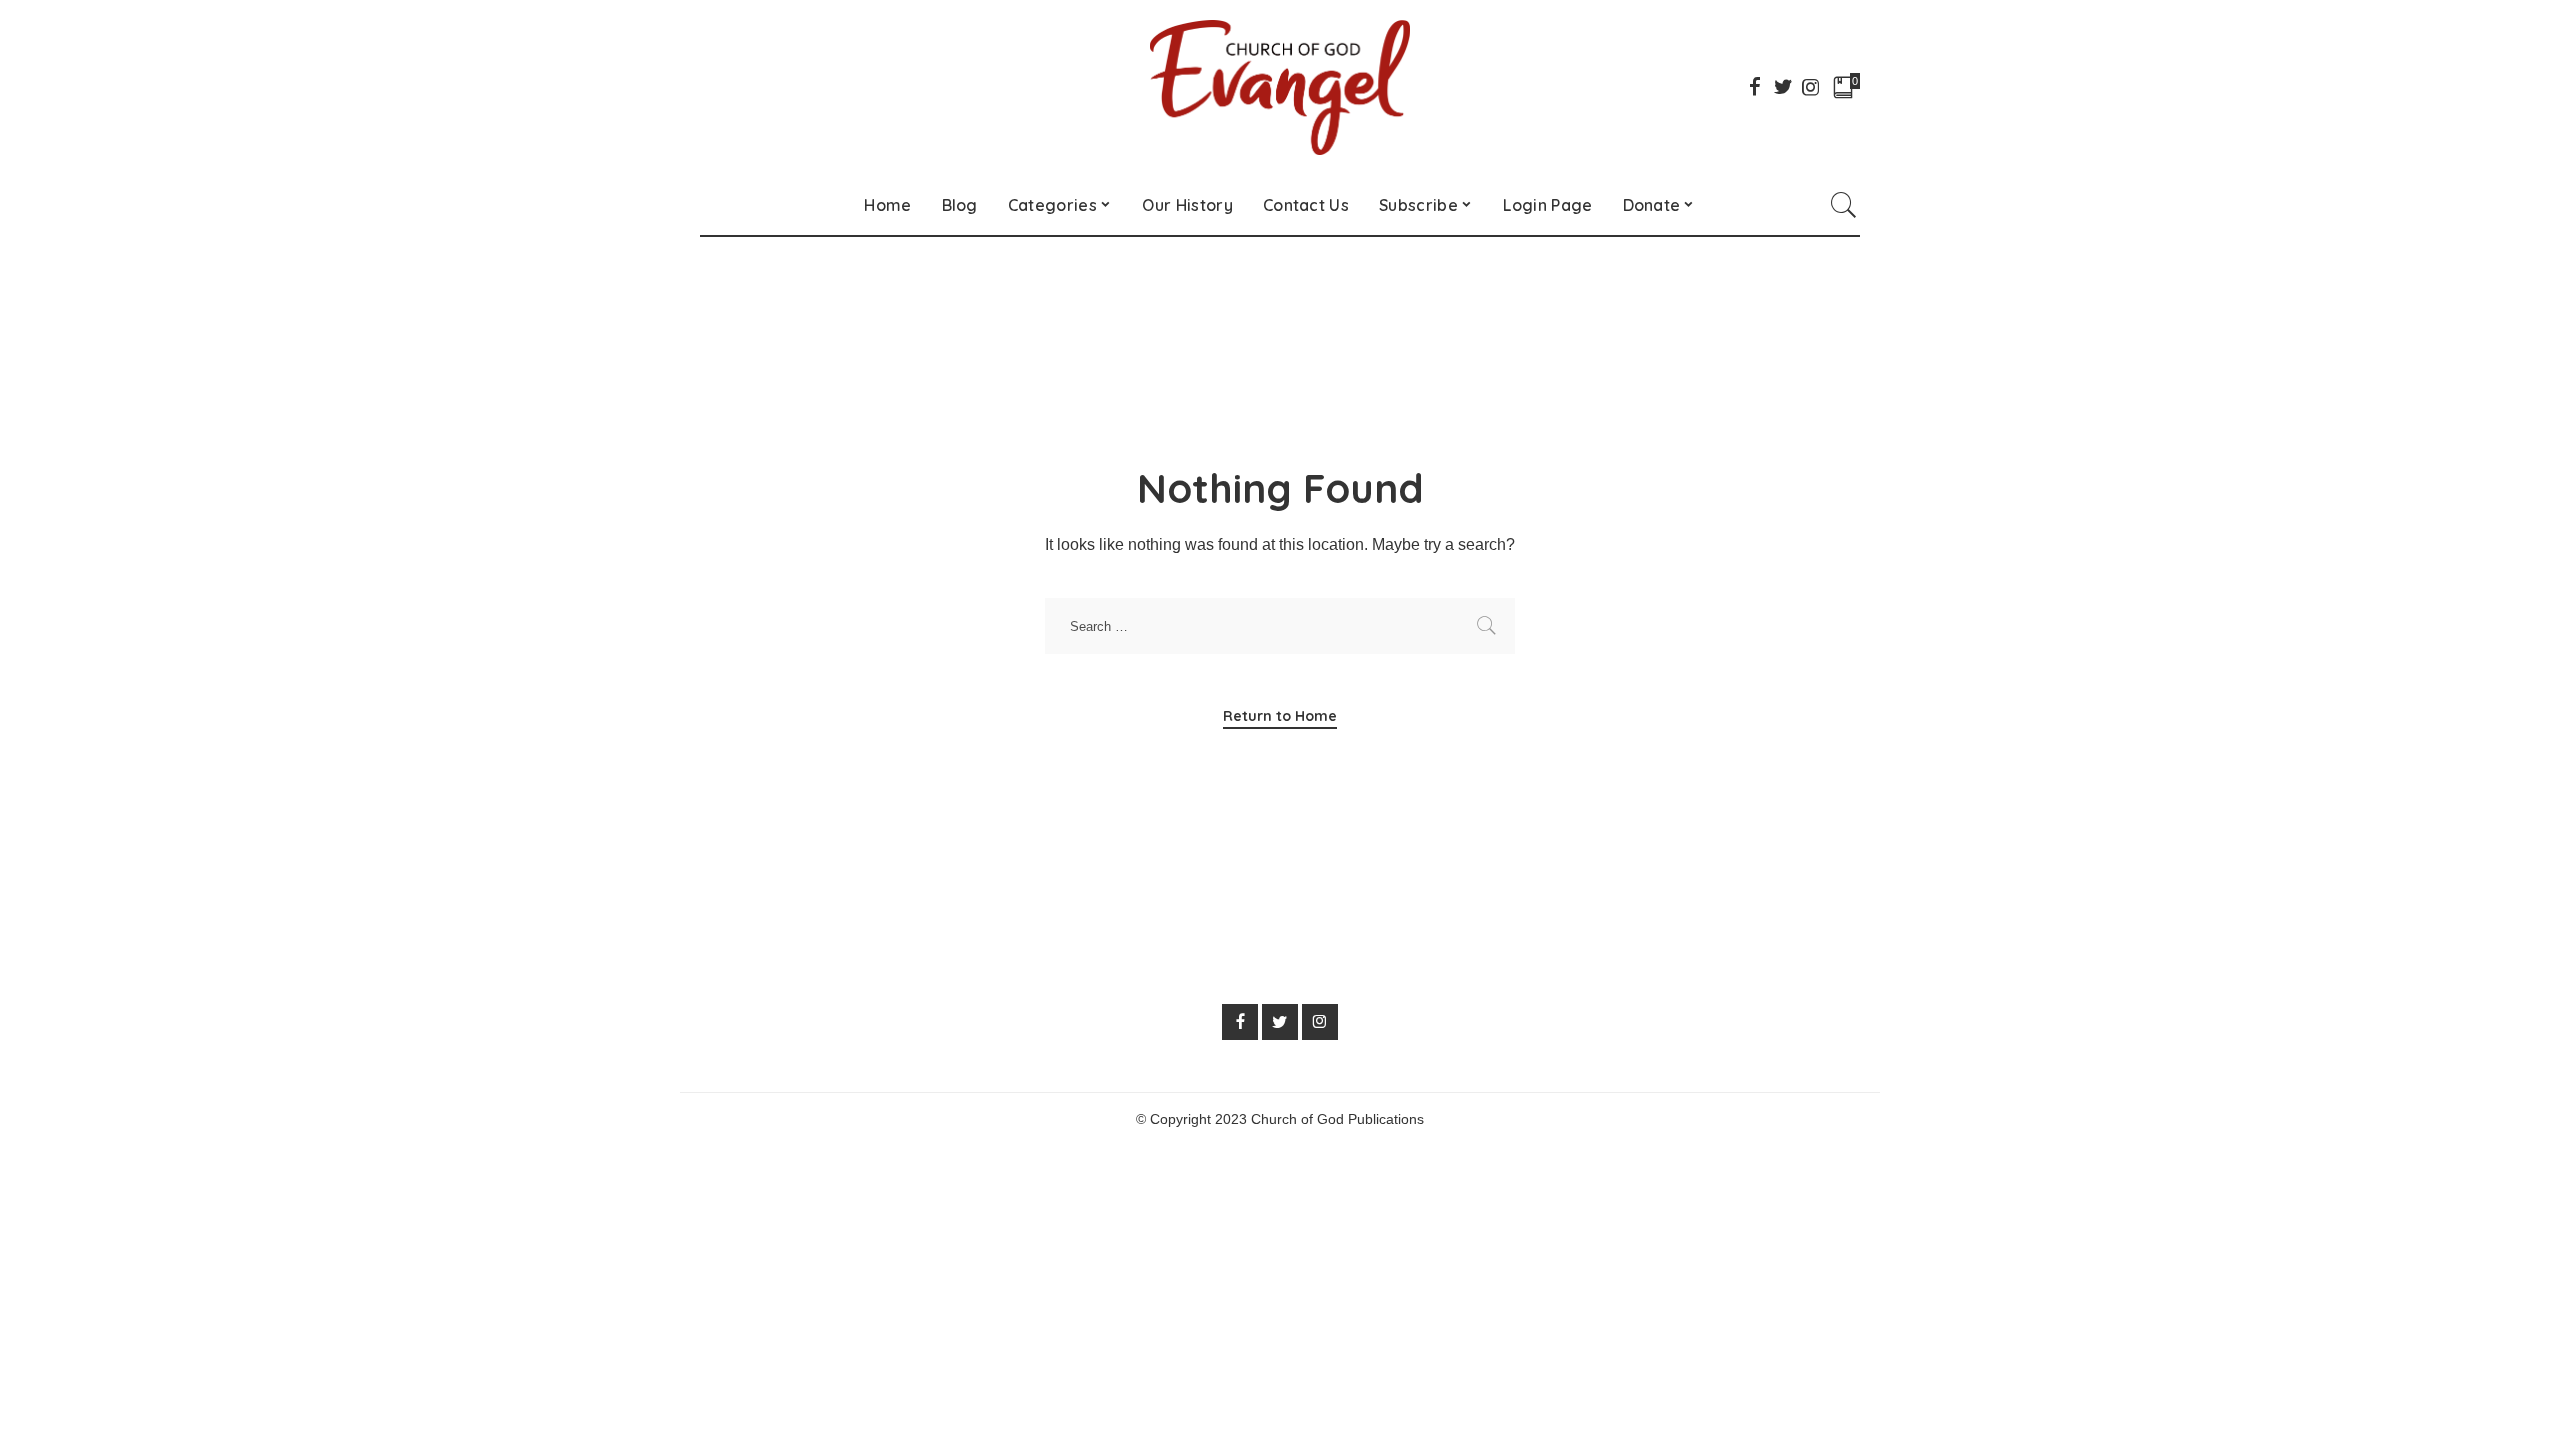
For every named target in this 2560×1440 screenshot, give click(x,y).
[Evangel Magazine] (1280, 87)
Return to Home (1280, 716)
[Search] (1844, 205)
